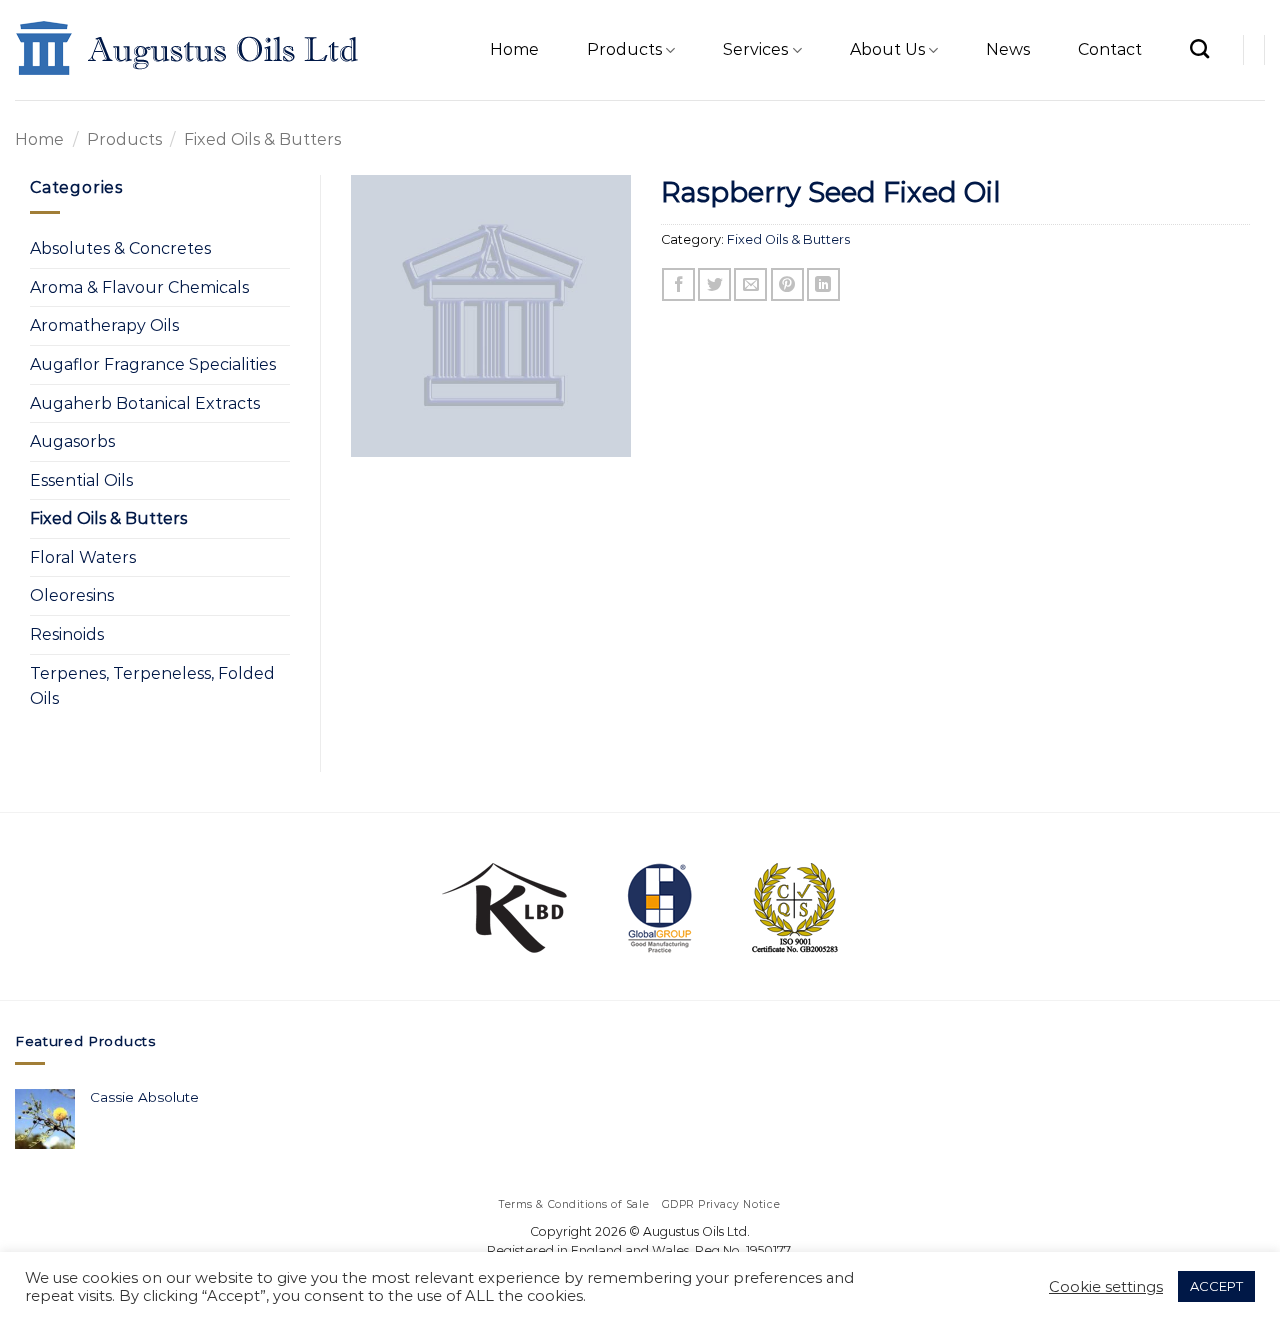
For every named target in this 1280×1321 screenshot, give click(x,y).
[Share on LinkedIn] (823, 284)
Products (624, 49)
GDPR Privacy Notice (721, 1204)
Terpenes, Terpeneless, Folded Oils (152, 686)
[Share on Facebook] (678, 284)
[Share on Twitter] (714, 284)
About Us (887, 49)
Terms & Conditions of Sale (574, 1204)
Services (755, 49)
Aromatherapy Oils (104, 325)
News (1008, 49)
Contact (1110, 49)
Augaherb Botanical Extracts (145, 403)
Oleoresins (72, 595)
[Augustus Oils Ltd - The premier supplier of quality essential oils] (188, 50)
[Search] (1199, 48)
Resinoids (67, 634)
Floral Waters (83, 557)
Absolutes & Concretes (120, 248)
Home (514, 49)
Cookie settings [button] (1106, 1287)
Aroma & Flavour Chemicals (139, 287)
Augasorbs (72, 441)
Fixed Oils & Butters (262, 139)
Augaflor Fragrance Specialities (153, 364)
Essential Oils (81, 480)
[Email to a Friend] (750, 284)
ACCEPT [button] (1216, 1286)
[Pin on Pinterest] (787, 284)
